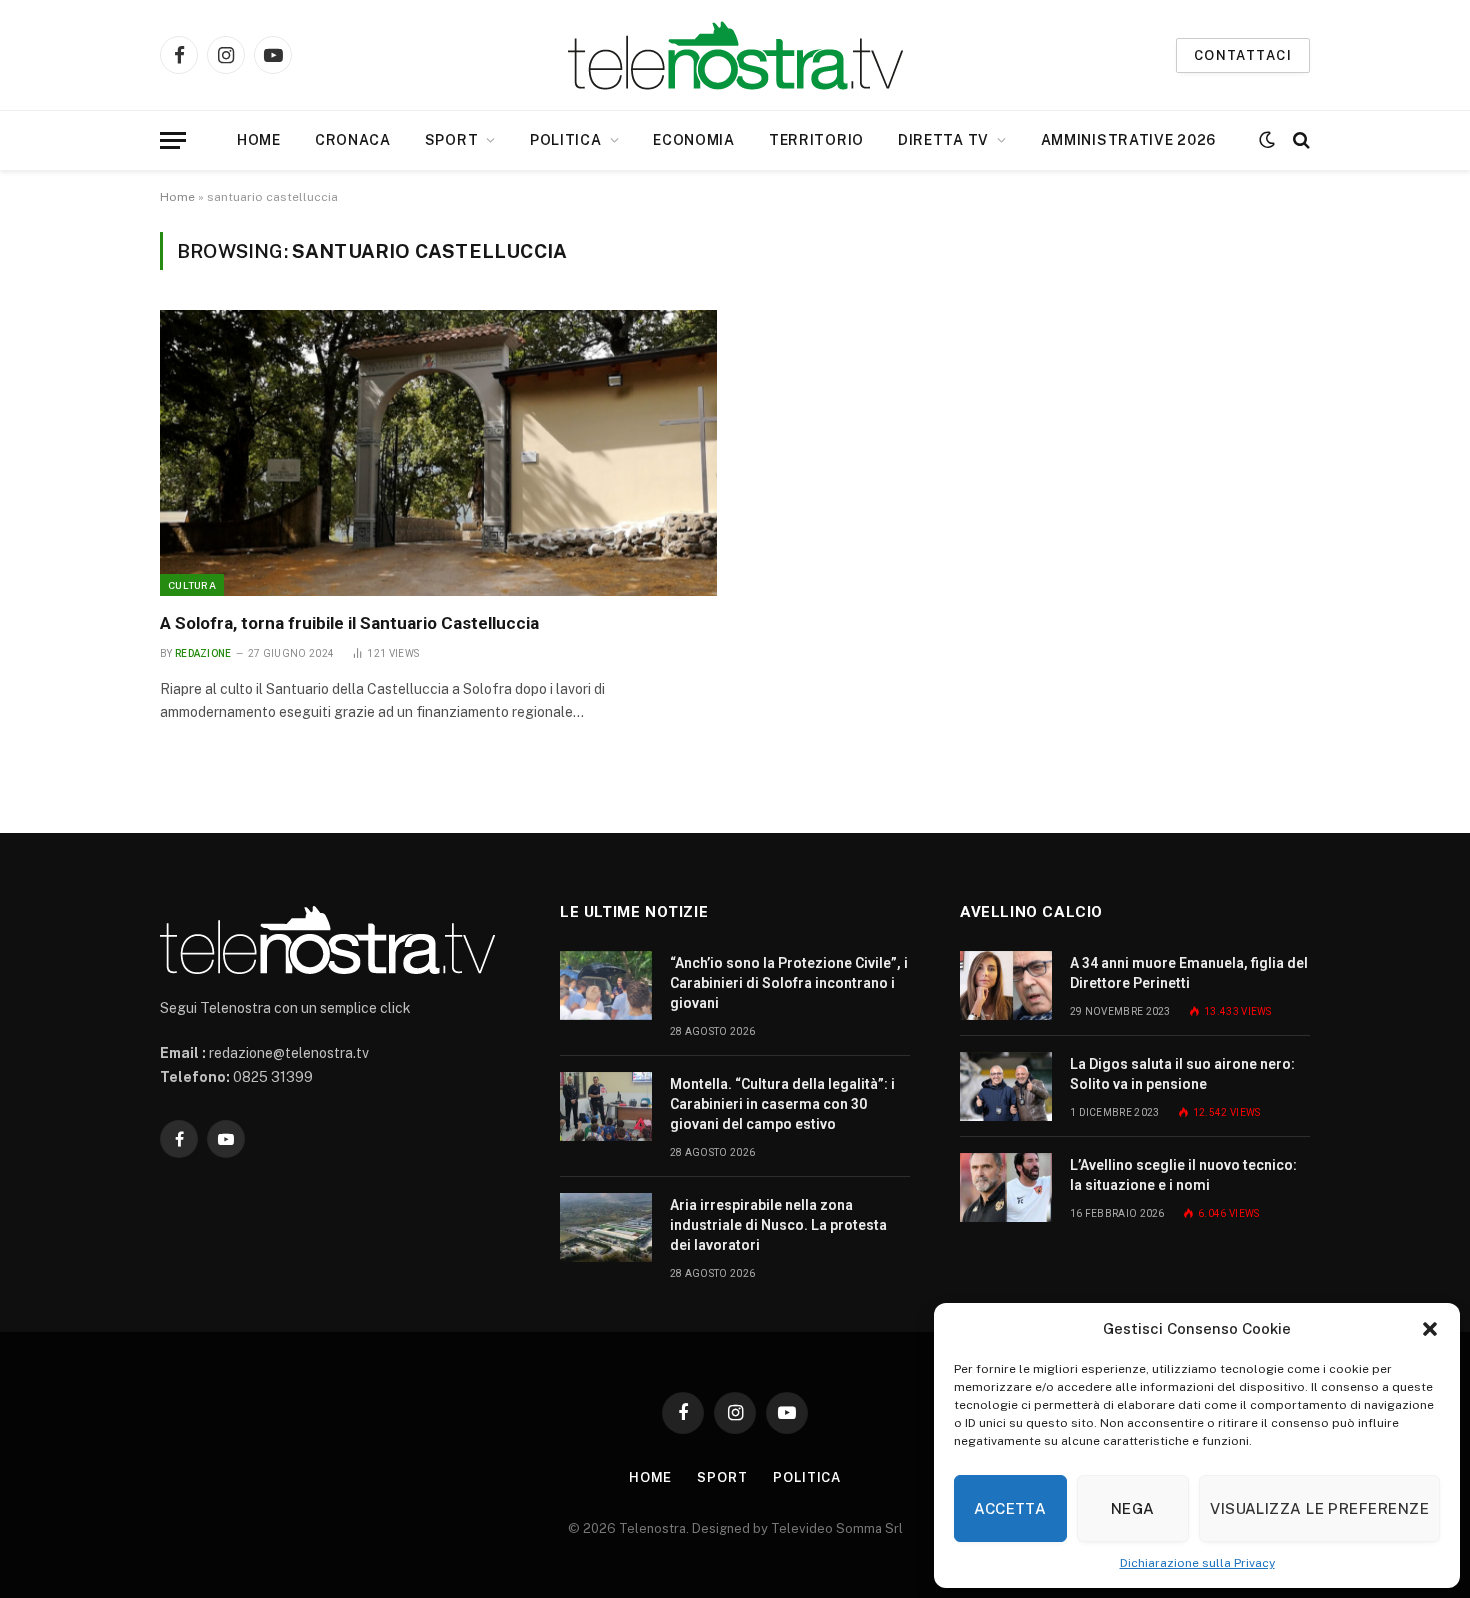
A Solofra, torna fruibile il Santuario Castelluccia (349, 623)
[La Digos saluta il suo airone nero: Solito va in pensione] (1006, 1086)
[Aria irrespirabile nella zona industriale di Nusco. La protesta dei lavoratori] (606, 1227)
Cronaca (353, 140)
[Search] (1299, 140)
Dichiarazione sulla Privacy (1197, 1563)
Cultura (192, 585)
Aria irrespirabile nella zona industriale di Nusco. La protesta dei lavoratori (778, 1225)
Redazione (203, 653)
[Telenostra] (735, 55)
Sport (452, 140)
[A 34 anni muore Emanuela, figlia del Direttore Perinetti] (1006, 985)
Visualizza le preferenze (1319, 1508)
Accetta (1010, 1508)
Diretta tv (943, 140)
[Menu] (173, 140)
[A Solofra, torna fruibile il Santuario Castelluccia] (438, 453)
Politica (566, 140)
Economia (694, 140)
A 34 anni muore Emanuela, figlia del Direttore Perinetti (1189, 973)
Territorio (816, 140)
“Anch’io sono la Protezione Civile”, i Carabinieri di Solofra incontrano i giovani (789, 983)
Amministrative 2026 (1128, 140)
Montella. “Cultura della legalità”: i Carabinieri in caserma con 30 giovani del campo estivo (782, 1104)
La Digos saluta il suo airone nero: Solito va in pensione (1182, 1074)
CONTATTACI (1243, 55)
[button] (1430, 1329)
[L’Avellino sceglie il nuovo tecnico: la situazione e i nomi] (1006, 1187)
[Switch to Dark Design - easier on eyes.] (1267, 140)
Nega (1133, 1508)
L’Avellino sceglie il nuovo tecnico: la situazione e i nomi (1183, 1175)
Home (259, 140)
